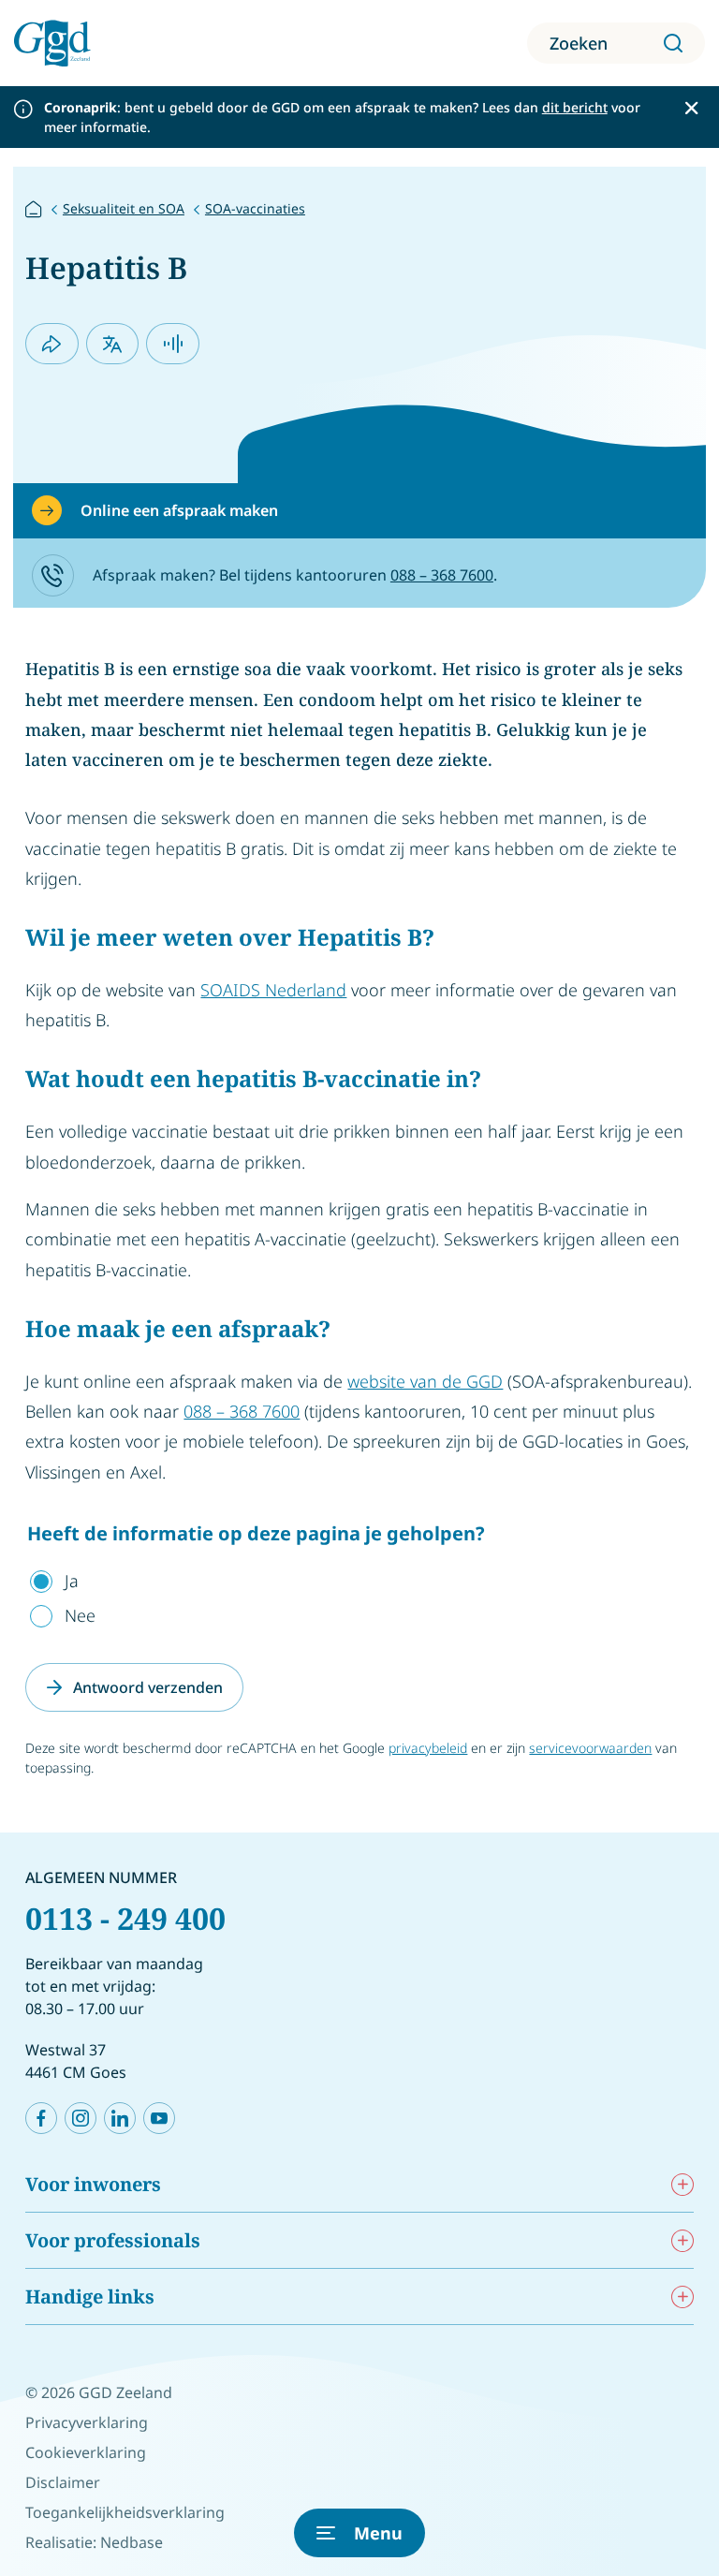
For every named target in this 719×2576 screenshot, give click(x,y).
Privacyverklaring (87, 2422)
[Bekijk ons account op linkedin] (120, 2118)
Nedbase (132, 2542)
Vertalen (113, 344)
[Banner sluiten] (691, 108)
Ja (72, 1581)
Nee (80, 1615)
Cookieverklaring (86, 2452)
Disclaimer (63, 2482)
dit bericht (575, 107)
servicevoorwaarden (590, 1748)
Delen (52, 344)
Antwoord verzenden (148, 1687)
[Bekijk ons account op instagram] (81, 2118)
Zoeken (579, 43)
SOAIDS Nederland (273, 990)
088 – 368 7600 (442, 575)
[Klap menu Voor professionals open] (682, 2240)
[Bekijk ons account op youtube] (159, 2118)
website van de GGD (425, 1381)
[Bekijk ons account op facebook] (41, 2118)
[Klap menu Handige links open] (682, 2296)
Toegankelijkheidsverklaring (125, 2512)
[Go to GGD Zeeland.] (34, 208)
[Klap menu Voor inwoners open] (682, 2184)
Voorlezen (173, 344)
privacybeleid (428, 1748)
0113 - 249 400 (125, 1918)
